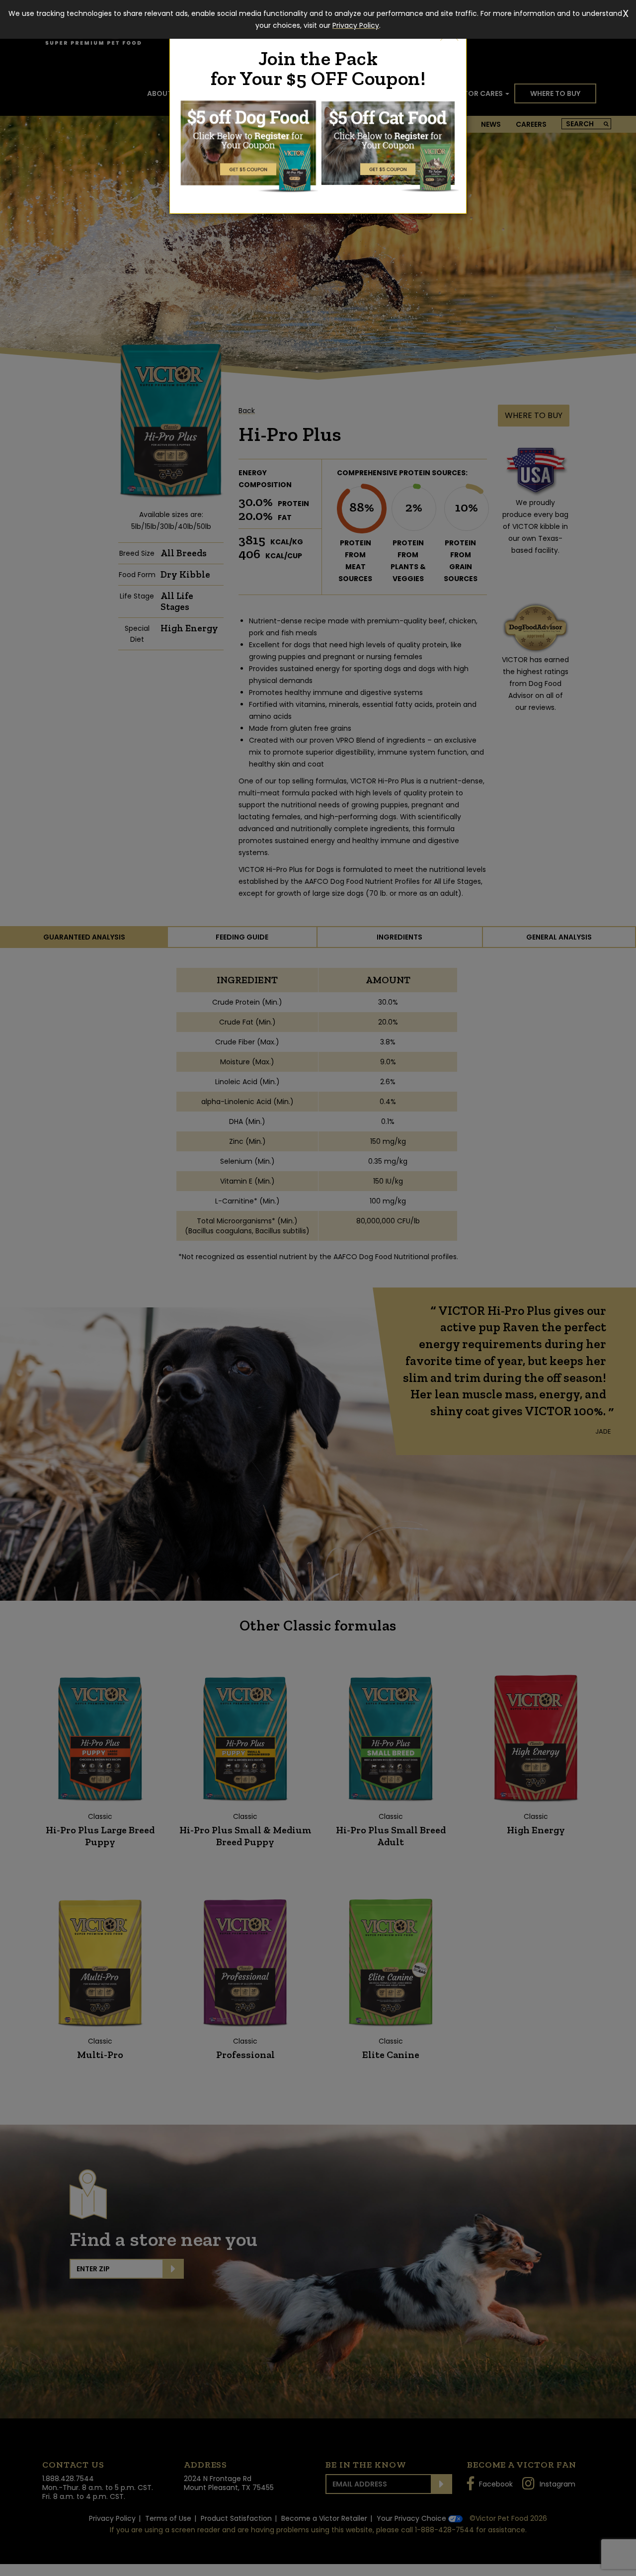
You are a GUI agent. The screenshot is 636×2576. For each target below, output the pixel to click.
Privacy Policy (356, 25)
